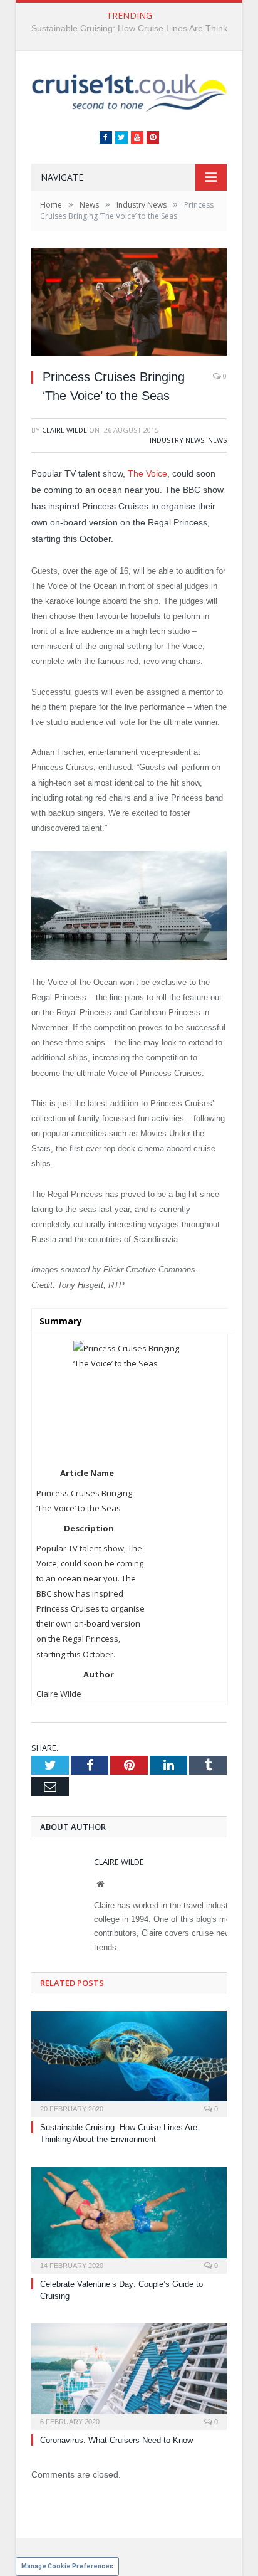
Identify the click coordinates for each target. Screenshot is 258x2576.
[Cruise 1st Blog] (129, 92)
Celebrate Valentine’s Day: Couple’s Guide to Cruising (138, 28)
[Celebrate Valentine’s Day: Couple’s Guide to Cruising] (129, 2219)
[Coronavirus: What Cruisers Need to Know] (129, 2375)
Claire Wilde (64, 430)
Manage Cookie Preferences (67, 2566)
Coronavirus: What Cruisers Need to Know (116, 2440)
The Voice (147, 473)
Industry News (177, 440)
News (217, 440)
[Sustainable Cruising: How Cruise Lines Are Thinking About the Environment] (129, 2062)
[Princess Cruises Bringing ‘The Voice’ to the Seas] (129, 303)
